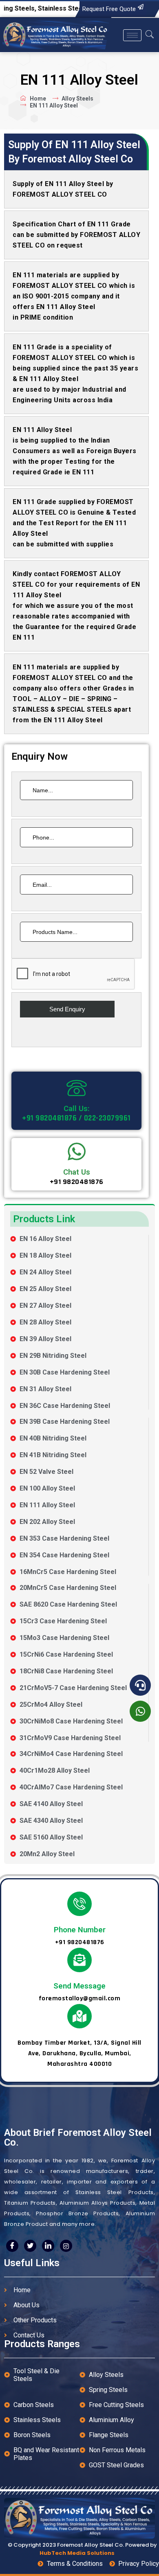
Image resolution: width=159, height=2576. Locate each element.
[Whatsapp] (140, 1711)
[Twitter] (30, 2246)
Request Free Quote (109, 9)
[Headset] (140, 1685)
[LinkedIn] (48, 2246)
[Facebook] (12, 2246)
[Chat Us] (77, 1151)
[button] (150, 35)
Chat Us (77, 1172)
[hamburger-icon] (132, 35)
